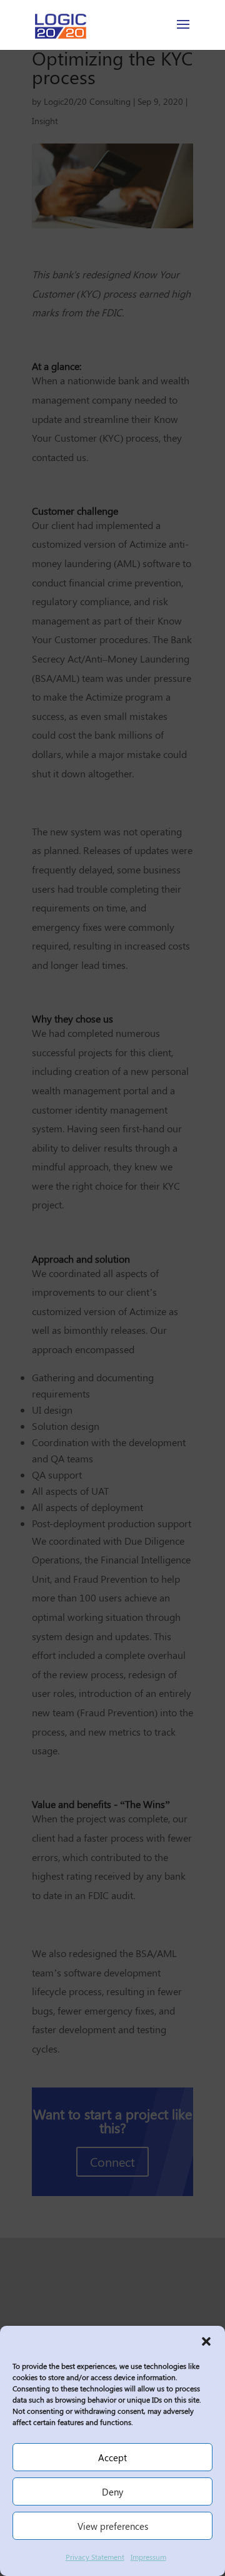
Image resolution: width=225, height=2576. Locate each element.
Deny (112, 2492)
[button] (206, 2341)
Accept (112, 2457)
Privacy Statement (95, 2557)
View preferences (113, 2526)
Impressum (148, 2557)
